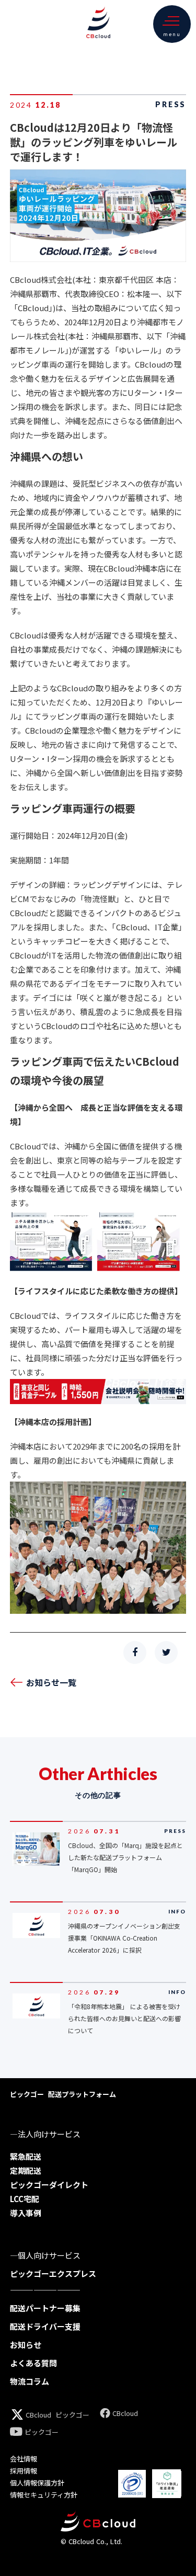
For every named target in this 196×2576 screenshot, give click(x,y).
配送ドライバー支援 (45, 2326)
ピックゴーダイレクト (49, 2185)
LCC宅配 (25, 2199)
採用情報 (24, 2471)
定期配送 (26, 2170)
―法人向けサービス (45, 2134)
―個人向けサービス (45, 2255)
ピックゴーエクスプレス (53, 2273)
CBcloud (38, 2415)
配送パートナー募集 (45, 2308)
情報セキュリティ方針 (44, 2495)
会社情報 (24, 2459)
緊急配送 (26, 2156)
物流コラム (30, 2381)
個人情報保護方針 (37, 2483)
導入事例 (26, 2213)
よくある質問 (33, 2363)
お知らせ (26, 2345)
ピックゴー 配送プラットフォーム (63, 2094)
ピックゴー (72, 2415)
